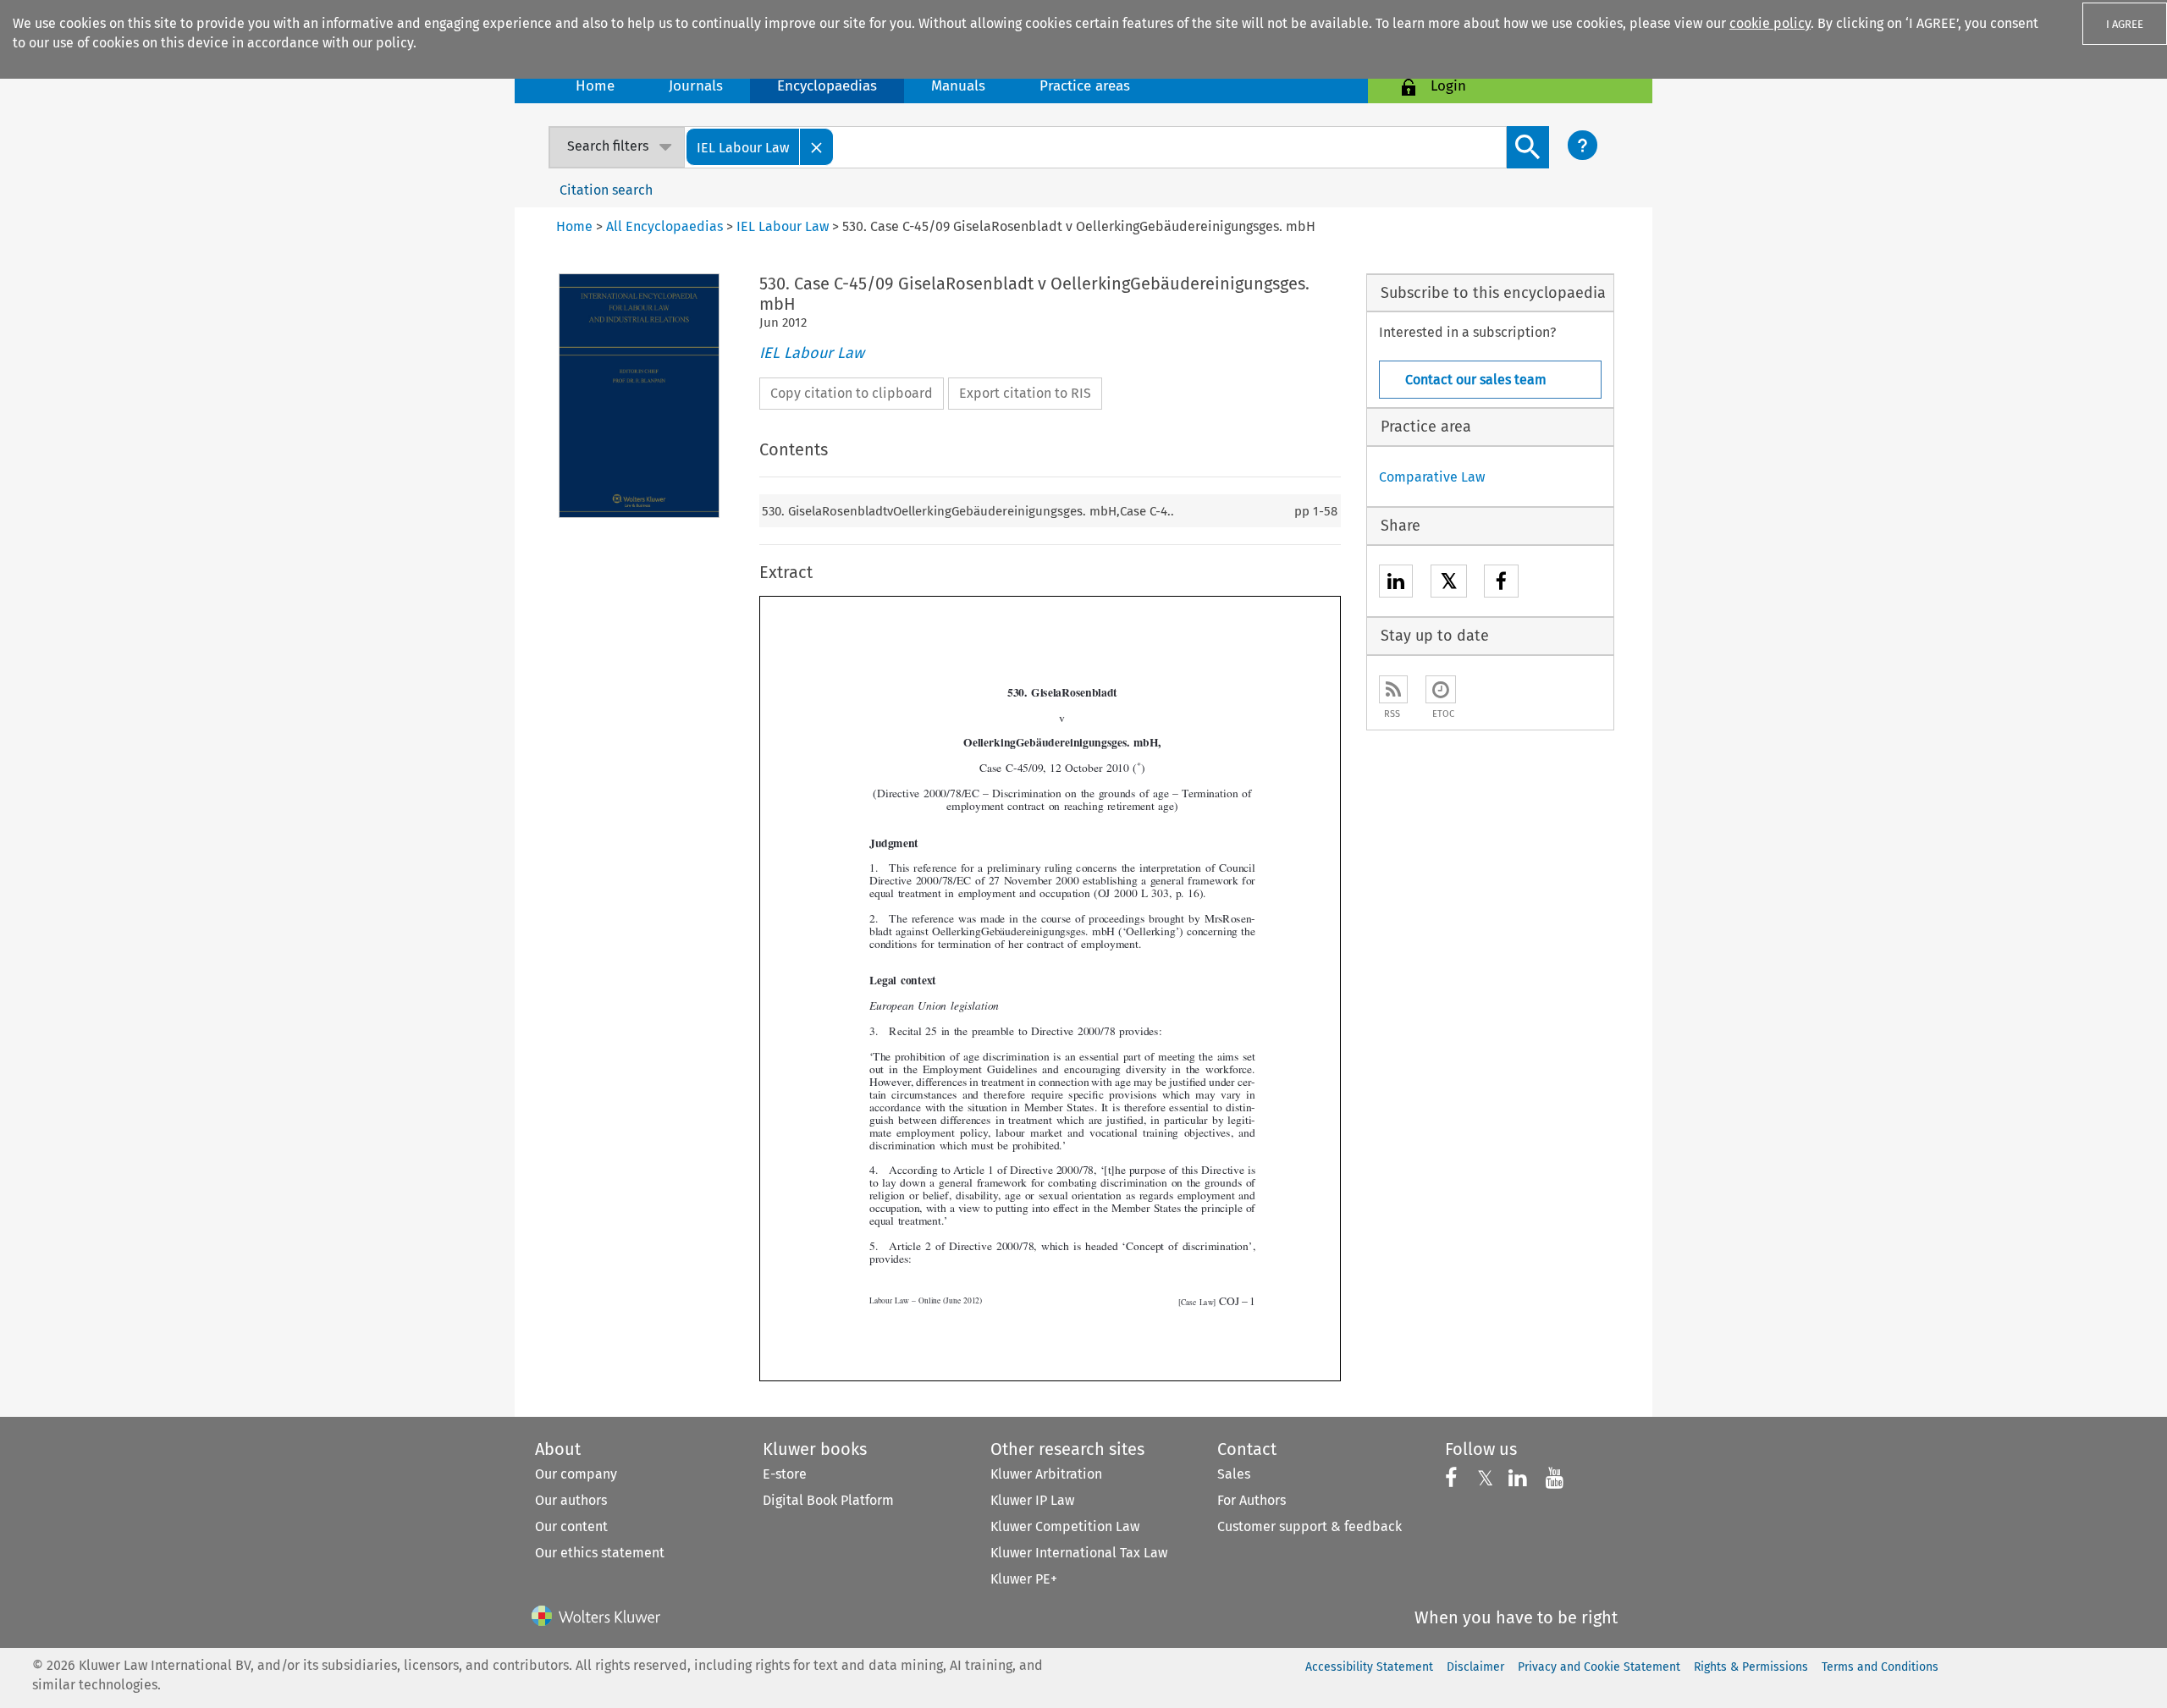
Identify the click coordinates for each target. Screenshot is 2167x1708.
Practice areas (1085, 86)
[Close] (817, 147)
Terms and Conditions (1880, 1667)
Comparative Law (1432, 477)
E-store (785, 1474)
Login (1448, 86)
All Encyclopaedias (666, 226)
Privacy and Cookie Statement (1599, 1667)
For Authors (1252, 1500)
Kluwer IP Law (1032, 1500)
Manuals (958, 86)
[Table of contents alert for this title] (1441, 689)
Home (595, 86)
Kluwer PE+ (1024, 1579)
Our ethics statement (600, 1553)
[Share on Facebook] (1501, 584)
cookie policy (1770, 23)
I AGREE (2125, 24)
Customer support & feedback (1310, 1526)
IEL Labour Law (812, 353)
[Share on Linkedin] (1396, 584)
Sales (1234, 1474)
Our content (571, 1526)
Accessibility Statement (1369, 1667)
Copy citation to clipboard (852, 393)
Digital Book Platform (828, 1500)
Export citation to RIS (1025, 393)
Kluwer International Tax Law (1079, 1553)
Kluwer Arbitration (1046, 1474)
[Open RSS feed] (1393, 689)
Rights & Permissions (1751, 1667)
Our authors (571, 1500)
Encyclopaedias (827, 86)
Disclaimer (1475, 1667)
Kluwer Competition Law (1065, 1526)
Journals (696, 86)
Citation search (606, 190)
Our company (576, 1474)
